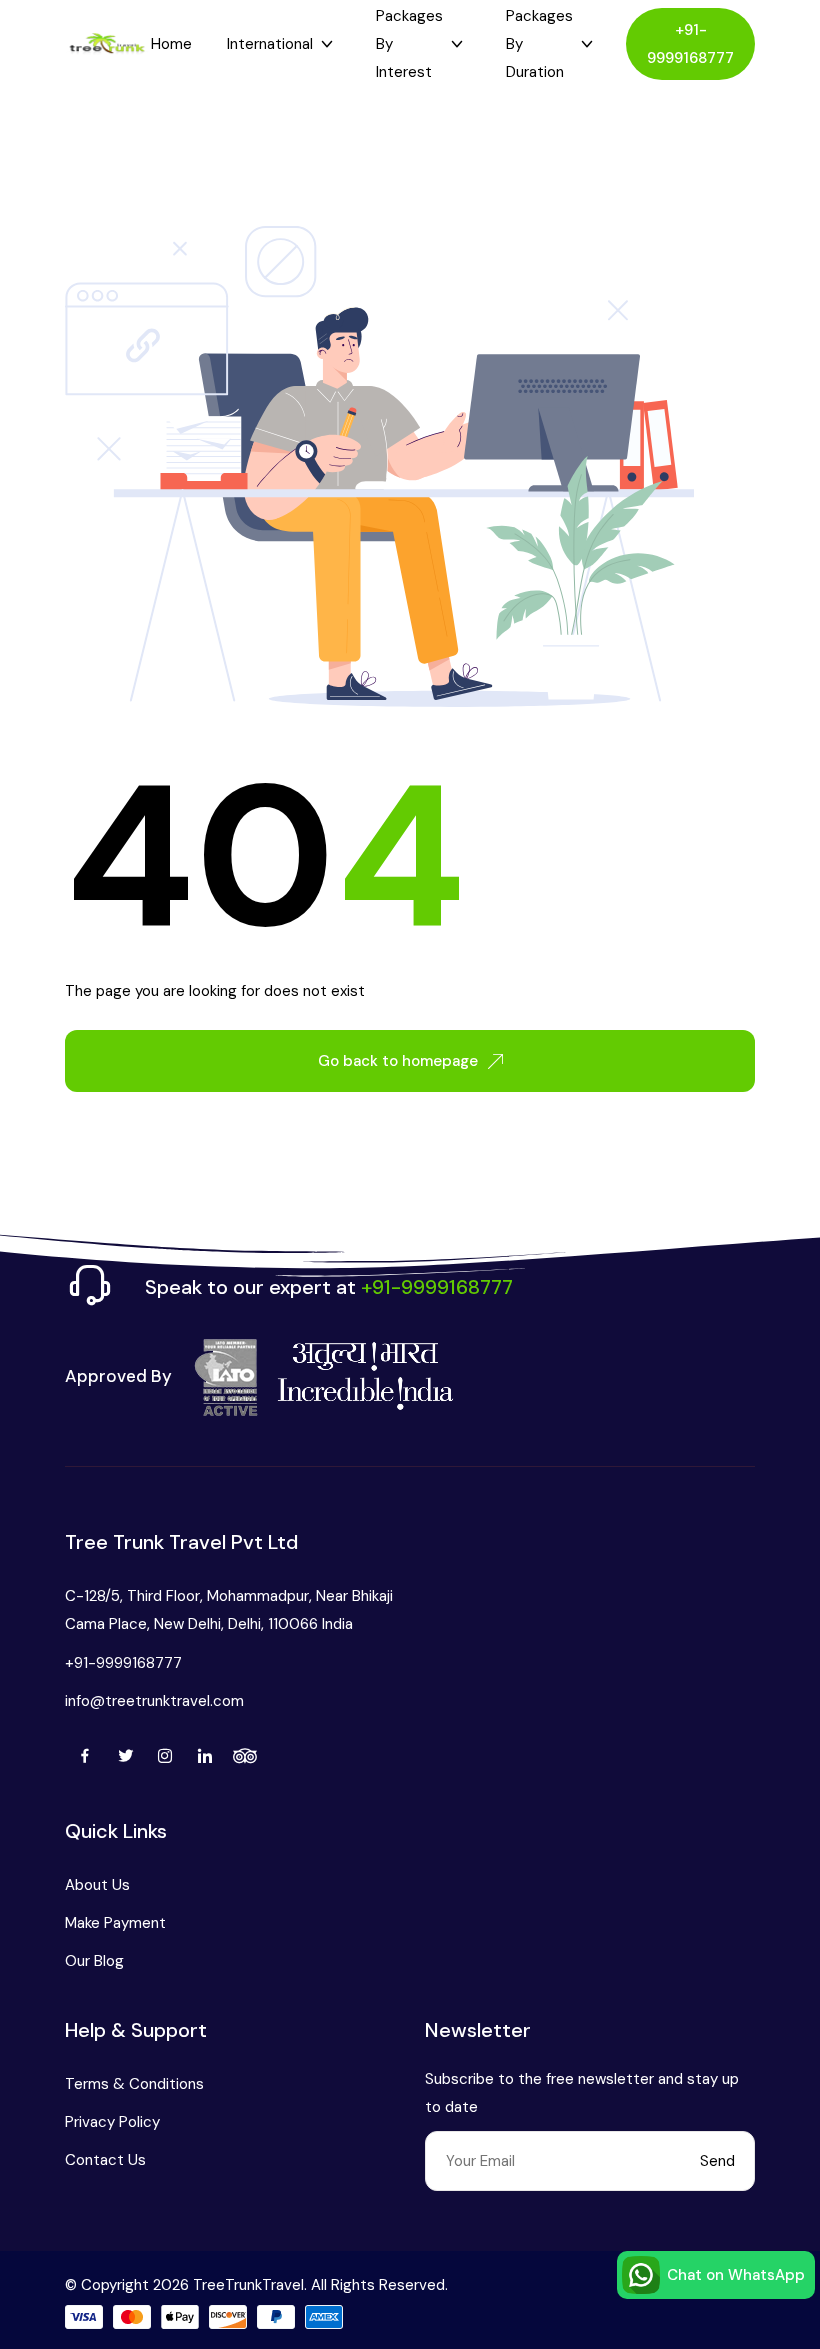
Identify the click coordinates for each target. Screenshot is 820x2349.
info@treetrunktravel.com (154, 1701)
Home (171, 44)
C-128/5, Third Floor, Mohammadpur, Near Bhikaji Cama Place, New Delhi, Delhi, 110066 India (229, 1610)
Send (717, 2161)
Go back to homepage (398, 1061)
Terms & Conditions (134, 2084)
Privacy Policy (112, 2122)
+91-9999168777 (690, 44)
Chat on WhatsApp (736, 2275)
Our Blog (94, 1961)
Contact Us (105, 2160)
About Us (97, 1885)
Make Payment (115, 1923)
